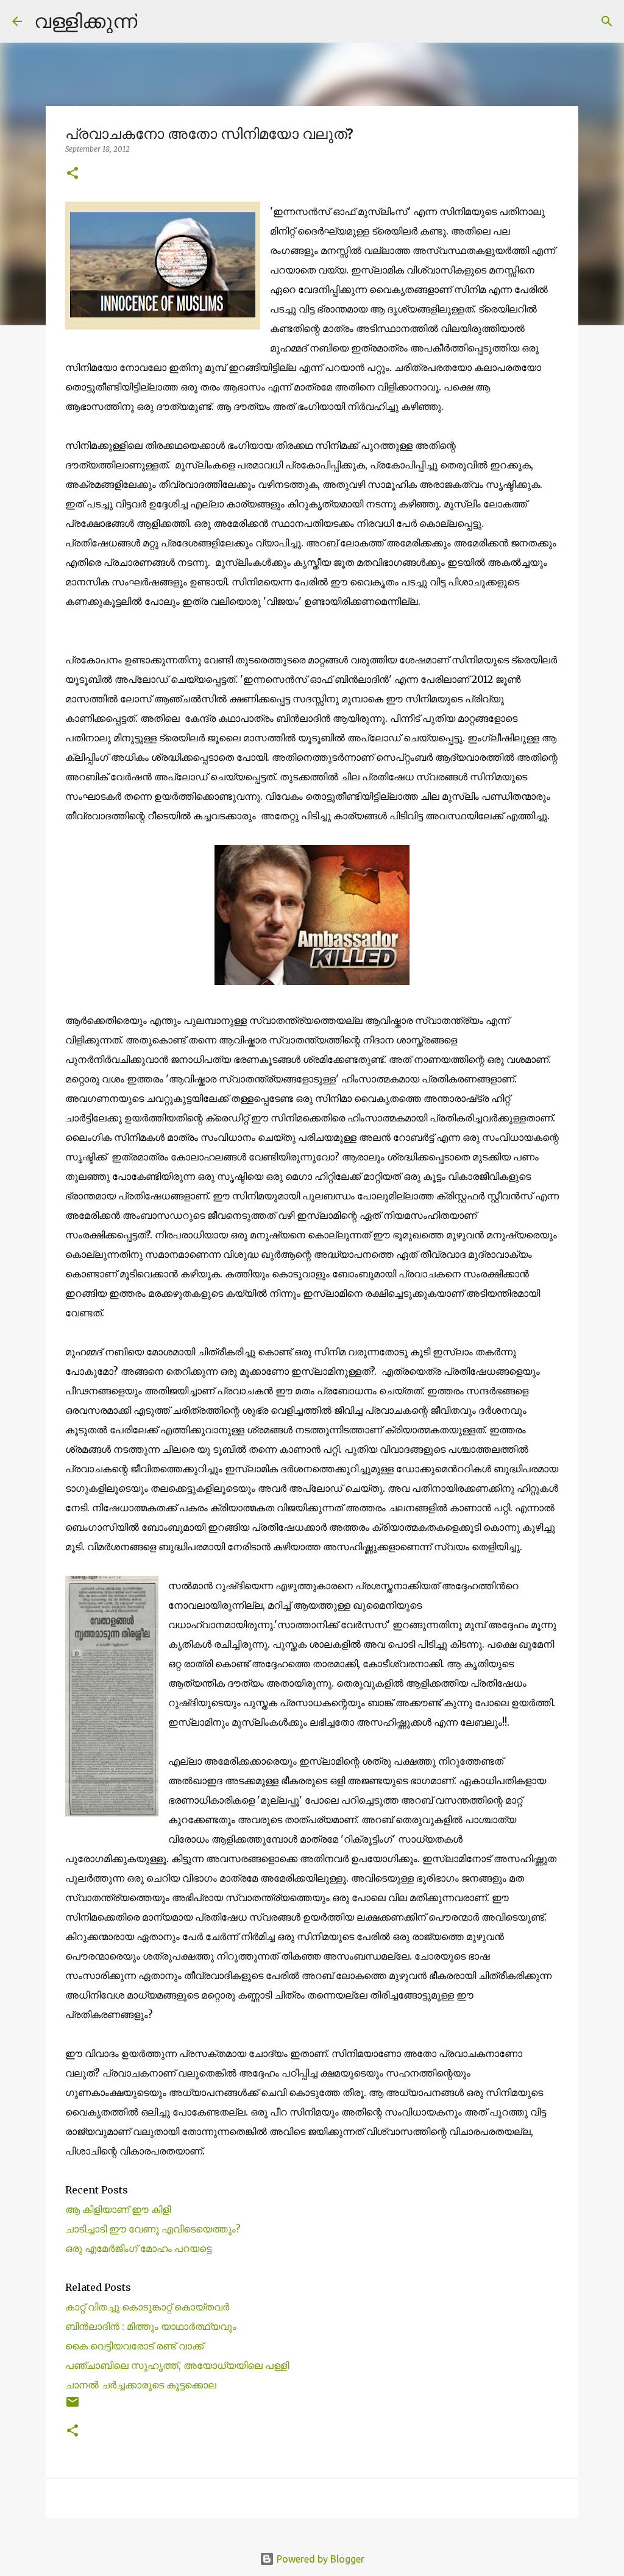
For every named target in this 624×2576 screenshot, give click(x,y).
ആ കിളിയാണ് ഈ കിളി (118, 2209)
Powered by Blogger (319, 2559)
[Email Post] (73, 2406)
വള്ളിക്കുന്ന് (86, 21)
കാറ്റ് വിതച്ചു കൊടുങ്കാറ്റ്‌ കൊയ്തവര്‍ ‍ (148, 2307)
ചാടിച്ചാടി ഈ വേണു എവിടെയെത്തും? (153, 2229)
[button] (73, 174)
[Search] (154, 21)
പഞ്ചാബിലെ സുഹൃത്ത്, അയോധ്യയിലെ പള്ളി (179, 2365)
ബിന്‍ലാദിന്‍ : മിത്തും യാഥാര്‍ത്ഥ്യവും (151, 2326)
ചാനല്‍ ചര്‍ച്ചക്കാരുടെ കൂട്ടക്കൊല (141, 2385)
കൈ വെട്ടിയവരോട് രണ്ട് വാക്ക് (134, 2346)
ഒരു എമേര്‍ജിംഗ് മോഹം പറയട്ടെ (138, 2248)
